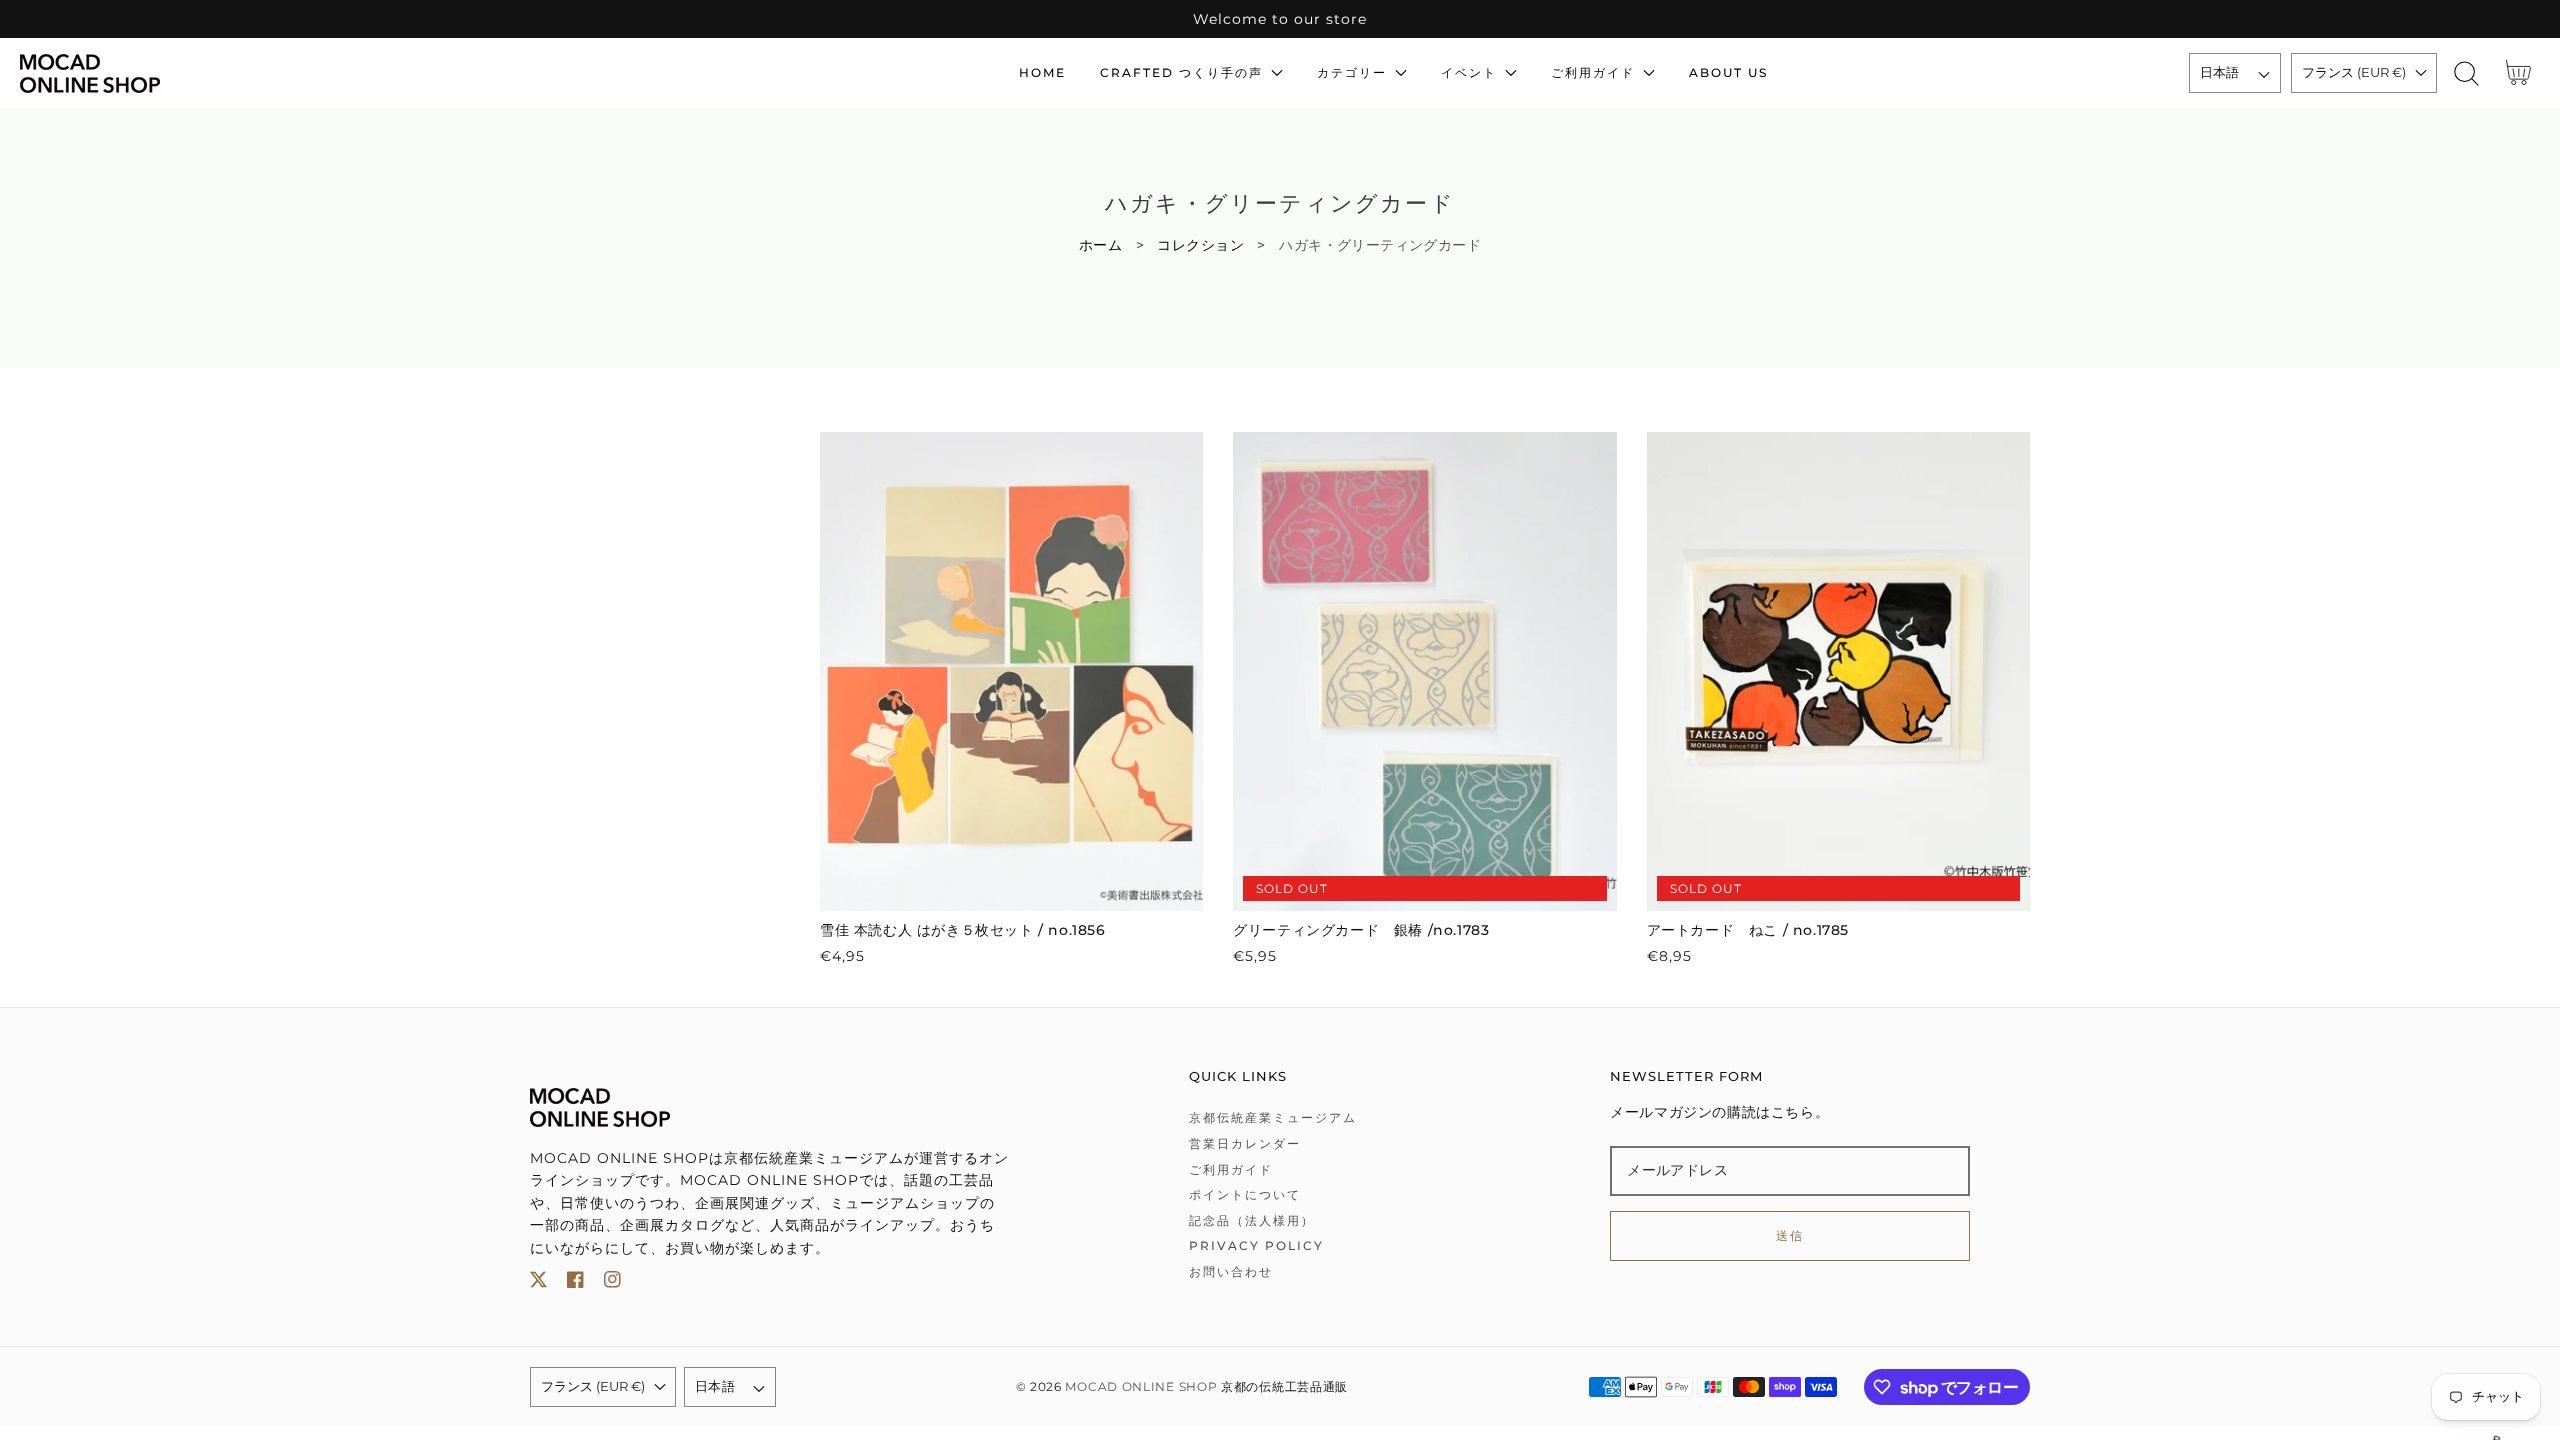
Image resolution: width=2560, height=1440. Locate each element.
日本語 (2220, 72)
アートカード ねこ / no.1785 (1748, 930)
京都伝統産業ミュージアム (1273, 1117)
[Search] (2466, 73)
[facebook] (575, 1283)
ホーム (1100, 245)
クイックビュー (1011, 889)
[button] (2466, 73)
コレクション (1200, 245)
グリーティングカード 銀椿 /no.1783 (1361, 930)
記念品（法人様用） (1252, 1220)
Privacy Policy (1256, 1245)
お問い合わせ (1231, 1271)
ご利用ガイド (1231, 1169)
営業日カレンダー (1245, 1143)
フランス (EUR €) (2354, 72)
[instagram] (612, 1283)
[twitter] (538, 1283)
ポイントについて (1245, 1194)
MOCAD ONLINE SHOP (1141, 1387)
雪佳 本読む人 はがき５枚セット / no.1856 (963, 930)
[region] (1280, 19)
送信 (1790, 1235)
